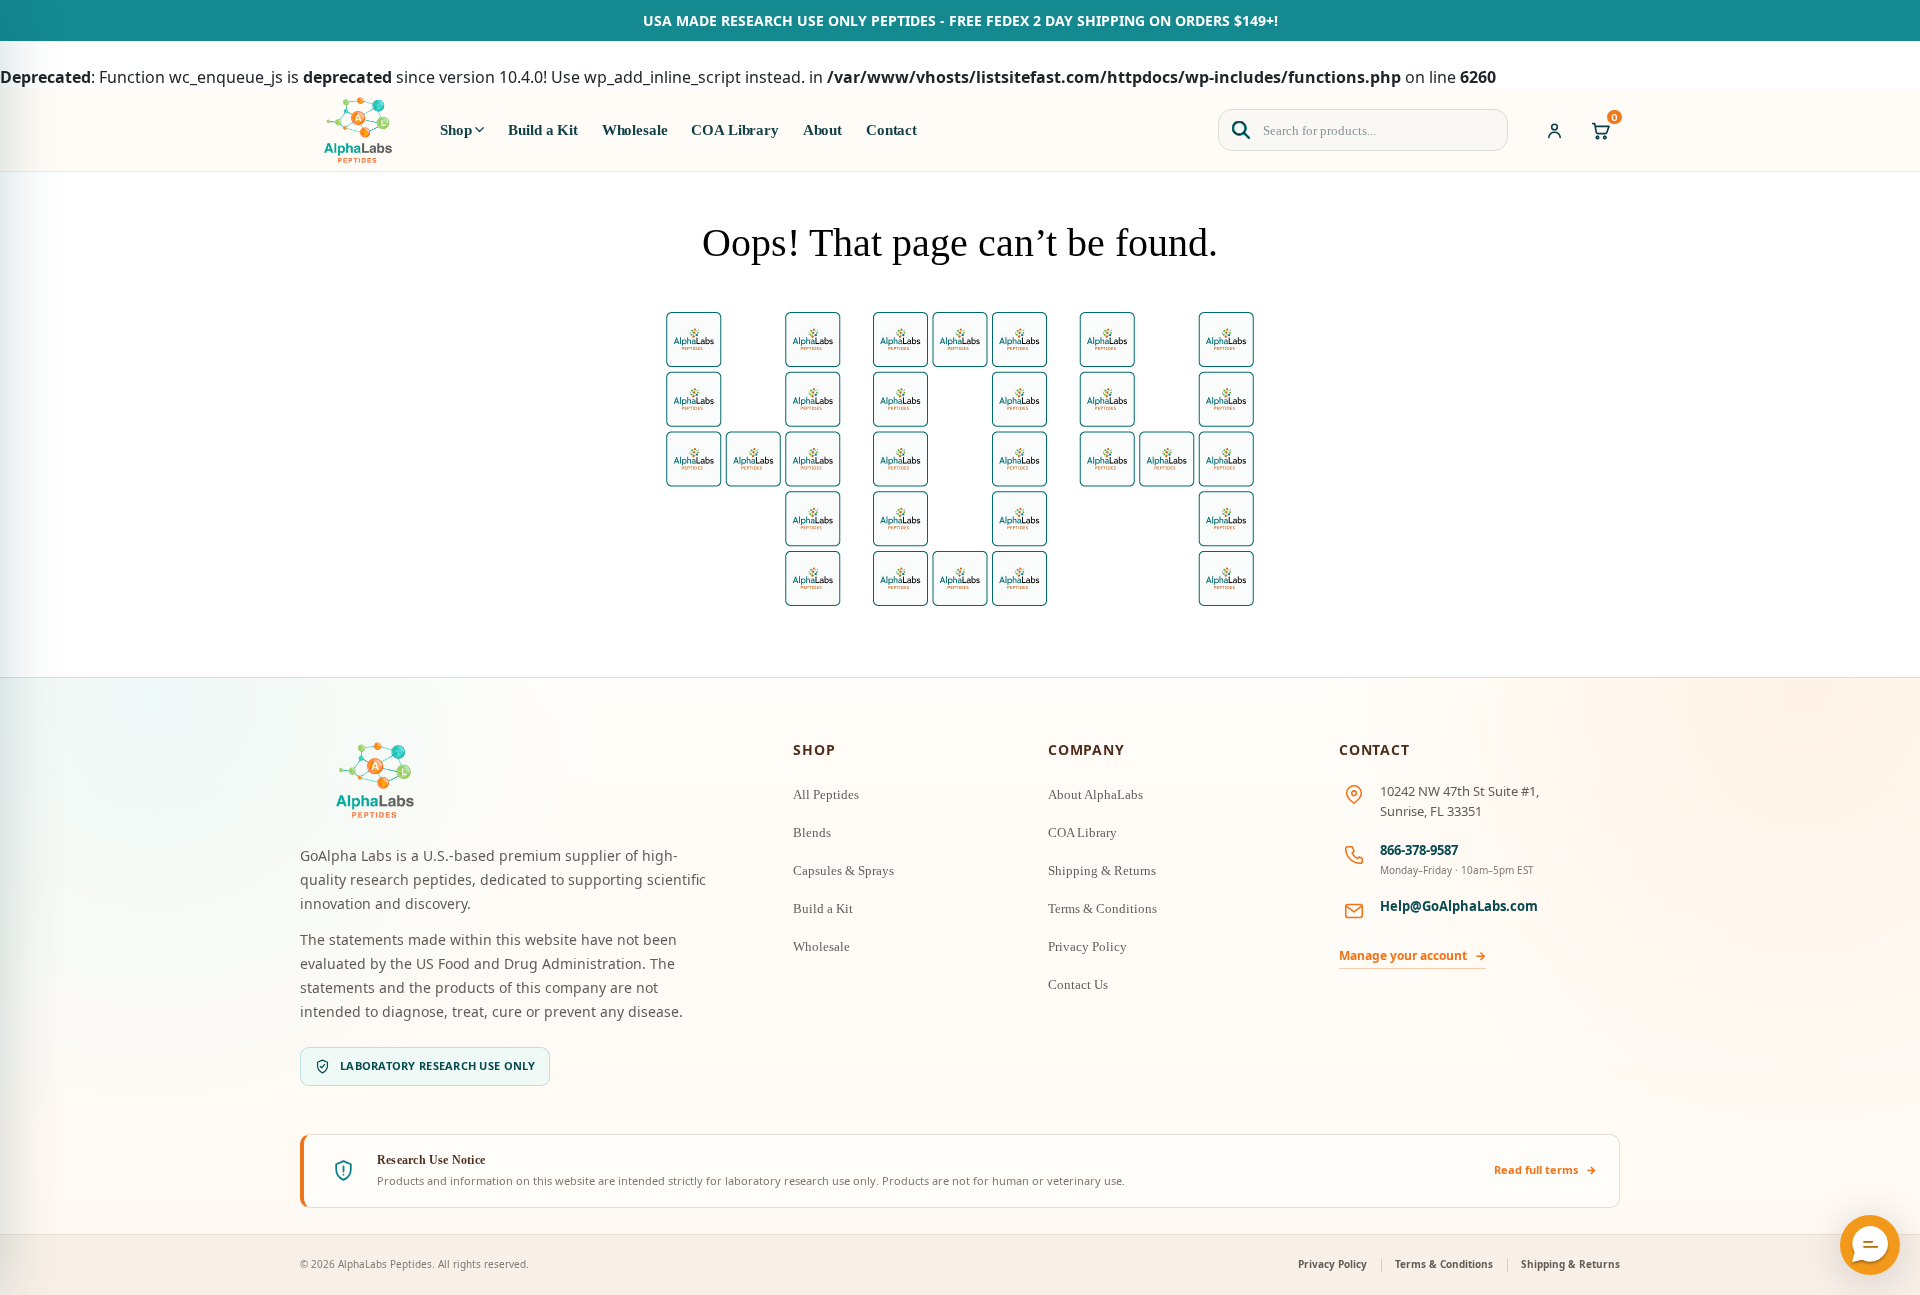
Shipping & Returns (1102, 870)
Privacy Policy (1087, 946)
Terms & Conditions (1102, 908)
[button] (1870, 1245)
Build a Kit (542, 130)
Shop (455, 130)
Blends (812, 832)
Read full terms (1545, 1169)
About (822, 130)
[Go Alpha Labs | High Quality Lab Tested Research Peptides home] (358, 130)
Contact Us (1078, 984)
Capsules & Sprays (843, 870)
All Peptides (826, 794)
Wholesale (635, 130)
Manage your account (1412, 955)
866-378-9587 (1419, 850)
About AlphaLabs (1095, 794)
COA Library (734, 130)
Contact (891, 130)
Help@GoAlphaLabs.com (1459, 906)
